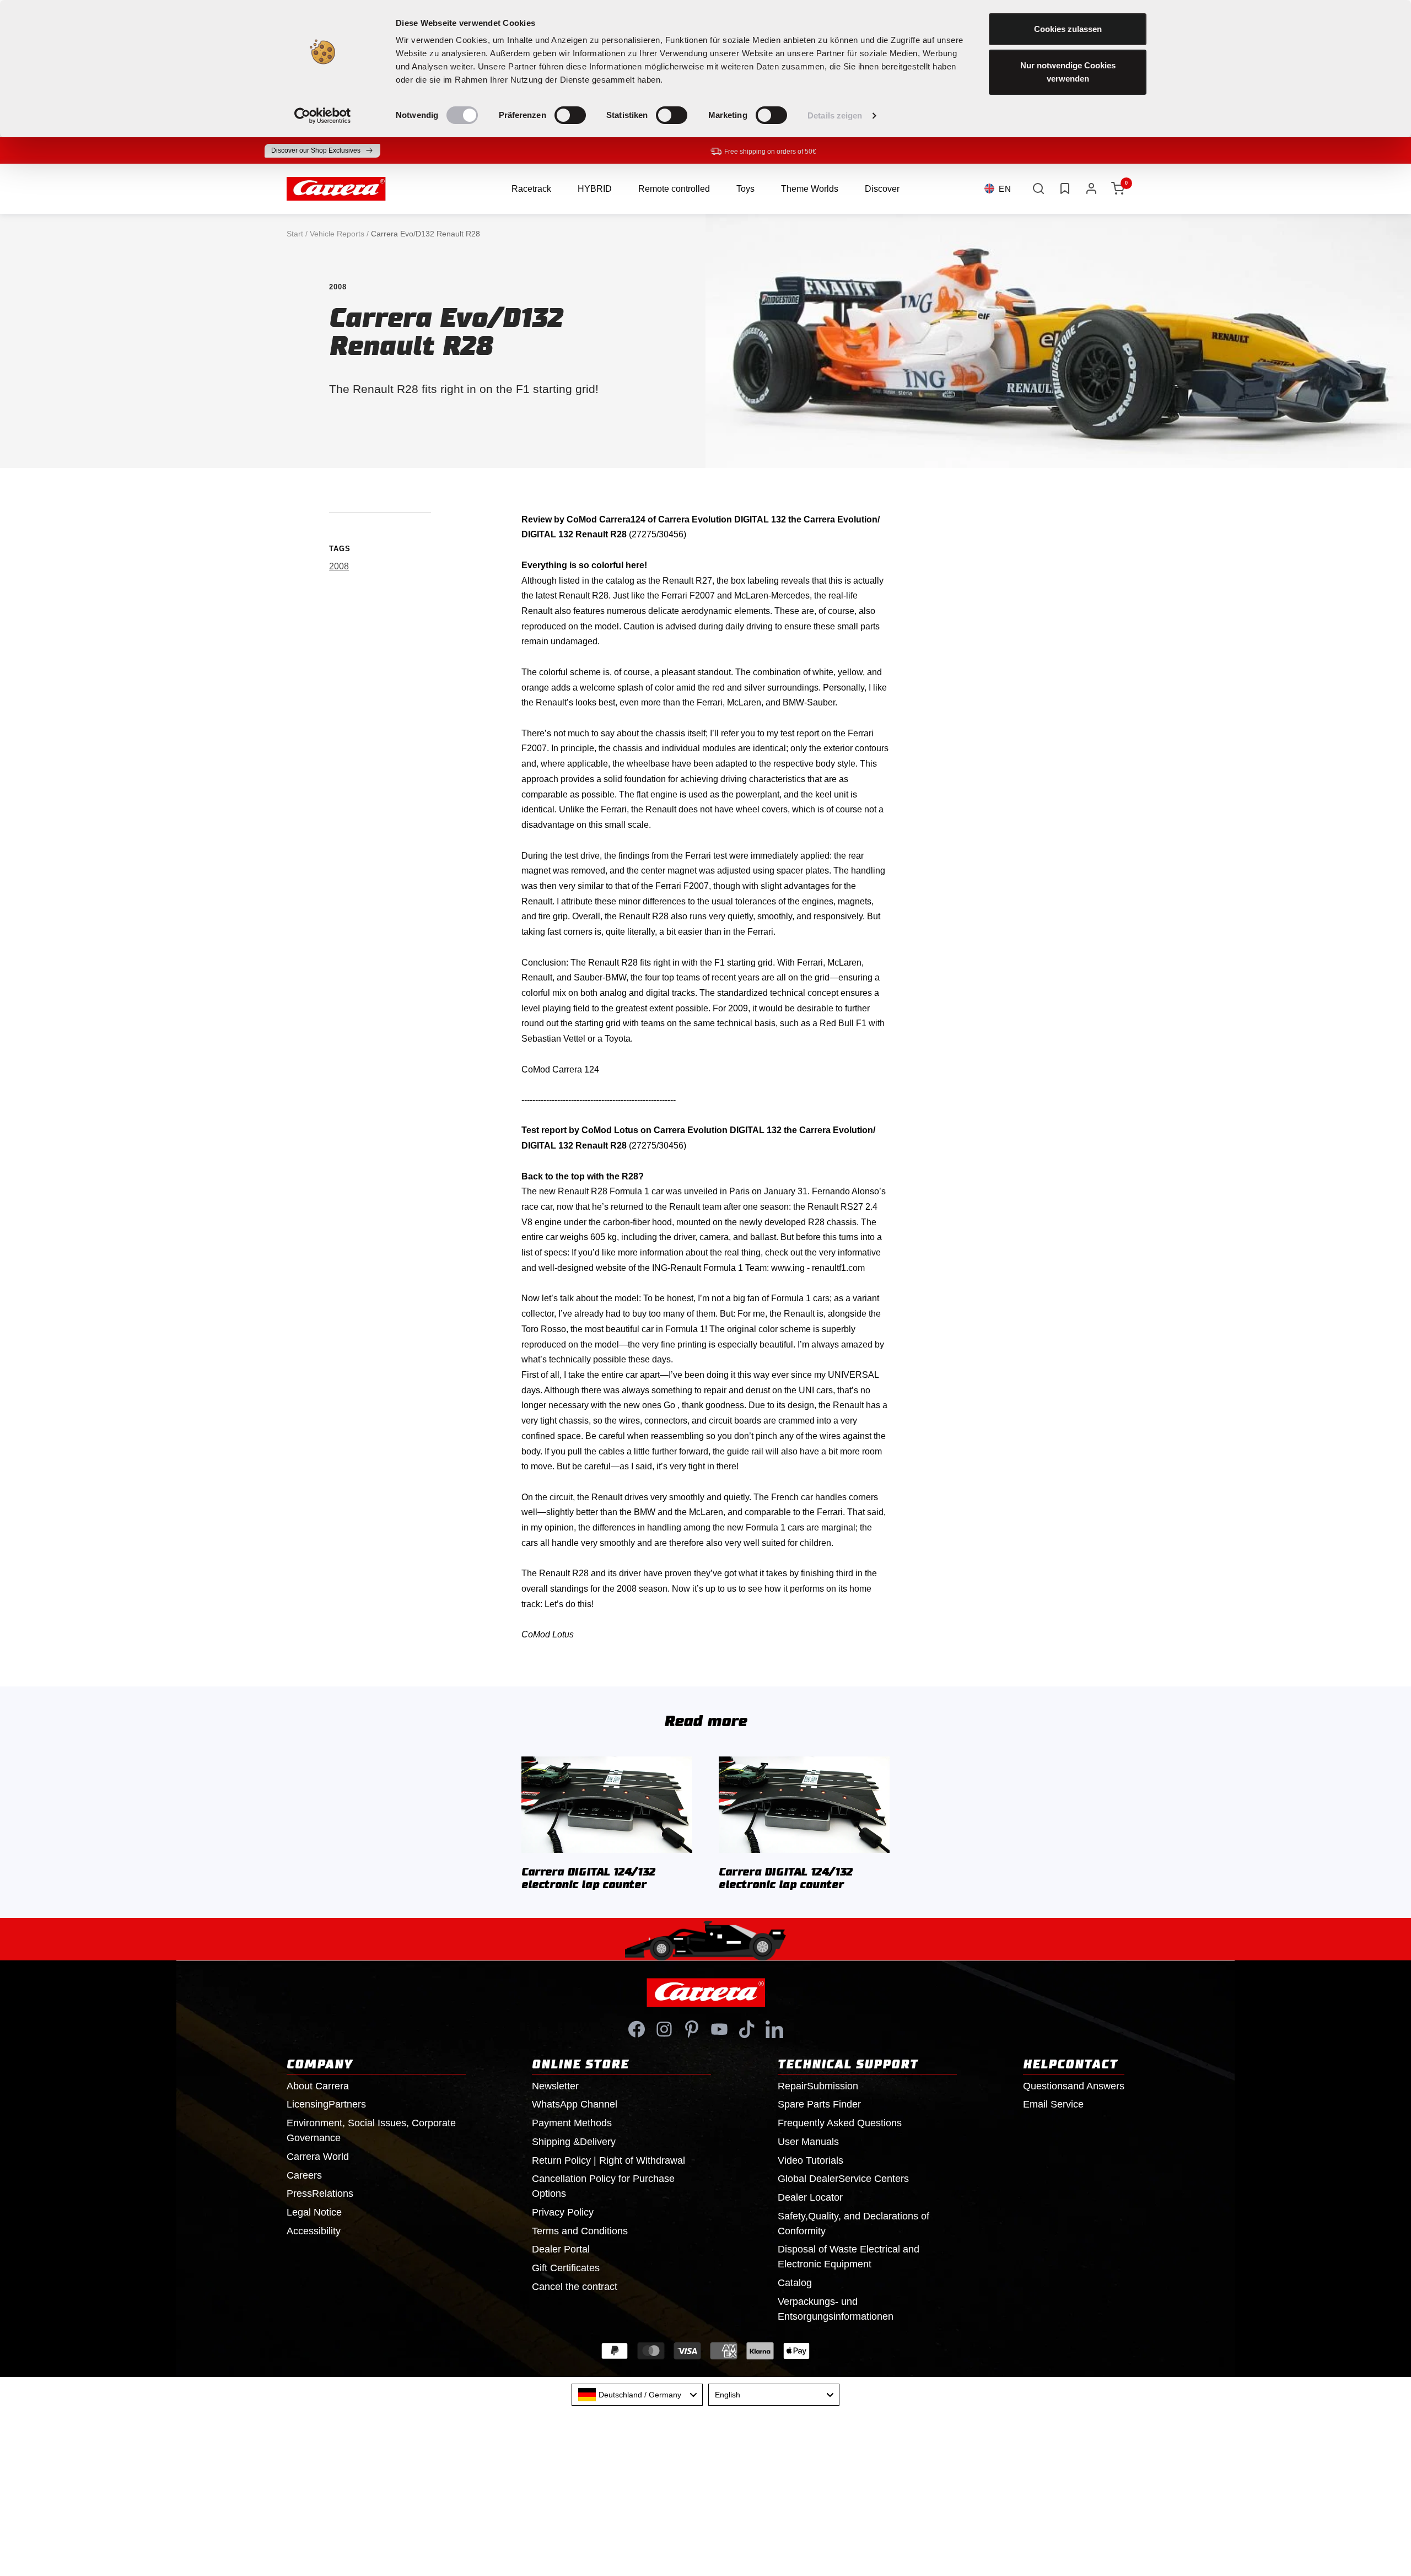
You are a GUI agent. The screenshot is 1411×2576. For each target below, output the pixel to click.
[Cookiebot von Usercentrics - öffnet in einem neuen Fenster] (323, 116)
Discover (882, 189)
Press (320, 2194)
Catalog (795, 2283)
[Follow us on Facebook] (637, 2029)
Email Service (1053, 2104)
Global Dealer (843, 2179)
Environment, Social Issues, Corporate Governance (371, 2130)
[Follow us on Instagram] (664, 2029)
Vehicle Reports (337, 234)
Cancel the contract (575, 2287)
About (318, 2086)
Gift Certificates (566, 2268)
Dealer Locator (810, 2197)
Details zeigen (835, 115)
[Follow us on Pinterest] (692, 2029)
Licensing (326, 2104)
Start (295, 234)
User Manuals (808, 2142)
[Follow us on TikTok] (747, 2029)
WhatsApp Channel (575, 2104)
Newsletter (555, 2086)
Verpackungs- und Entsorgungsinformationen (836, 2309)
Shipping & (574, 2142)
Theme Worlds (810, 189)
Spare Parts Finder (819, 2104)
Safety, (853, 2224)
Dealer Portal (561, 2249)
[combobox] (637, 2395)
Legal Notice (314, 2212)
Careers (304, 2175)
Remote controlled (674, 189)
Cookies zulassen (1068, 29)
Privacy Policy (563, 2212)
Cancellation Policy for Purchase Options (603, 2186)
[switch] (570, 115)
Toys (745, 189)
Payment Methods (572, 2123)
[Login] (1091, 188)
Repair (818, 2086)
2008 (338, 287)
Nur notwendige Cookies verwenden (1068, 72)
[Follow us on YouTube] (719, 2029)
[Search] (1038, 188)
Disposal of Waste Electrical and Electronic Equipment (849, 2257)
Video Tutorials (810, 2160)
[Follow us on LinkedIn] (774, 2029)
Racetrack (531, 189)
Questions (1074, 2086)
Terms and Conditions (580, 2231)
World (318, 2157)
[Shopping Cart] (1118, 188)
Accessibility (314, 2231)
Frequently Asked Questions (840, 2123)
